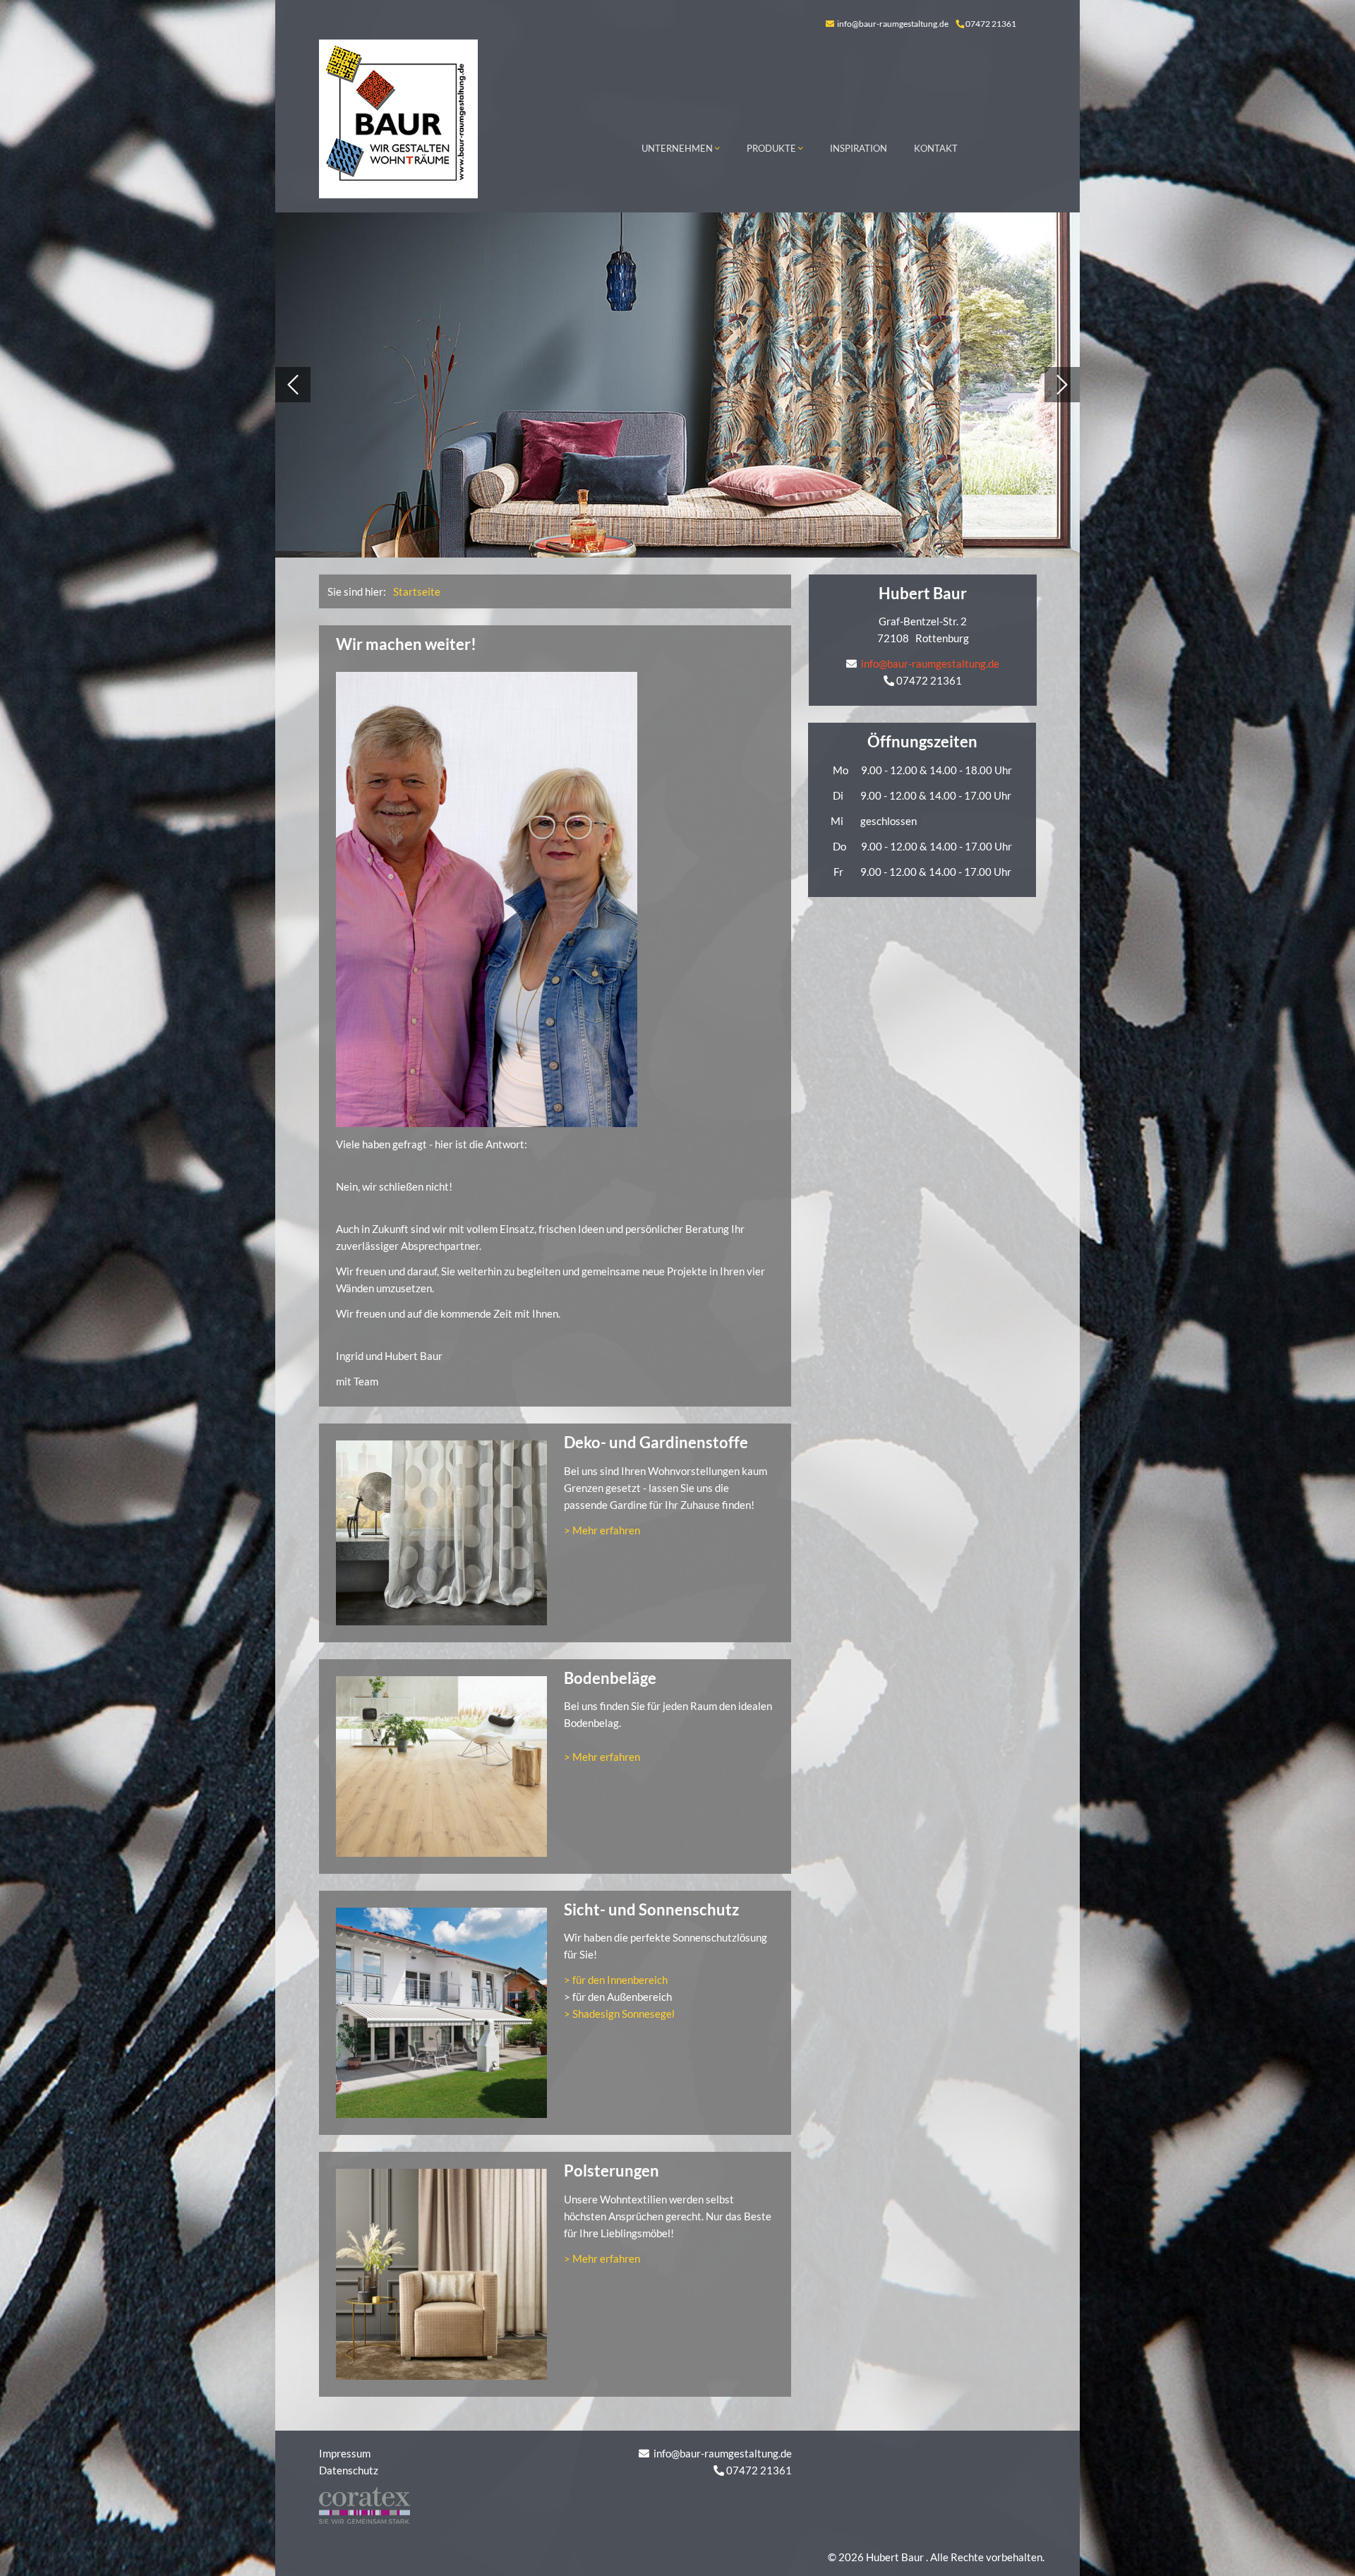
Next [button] (1062, 385)
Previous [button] (293, 385)
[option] (677, 385)
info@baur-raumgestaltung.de (892, 24)
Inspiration (859, 148)
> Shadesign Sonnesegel (619, 2014)
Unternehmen (678, 148)
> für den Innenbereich (616, 1980)
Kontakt (936, 148)
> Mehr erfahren (602, 1530)
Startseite (417, 591)
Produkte (772, 148)
